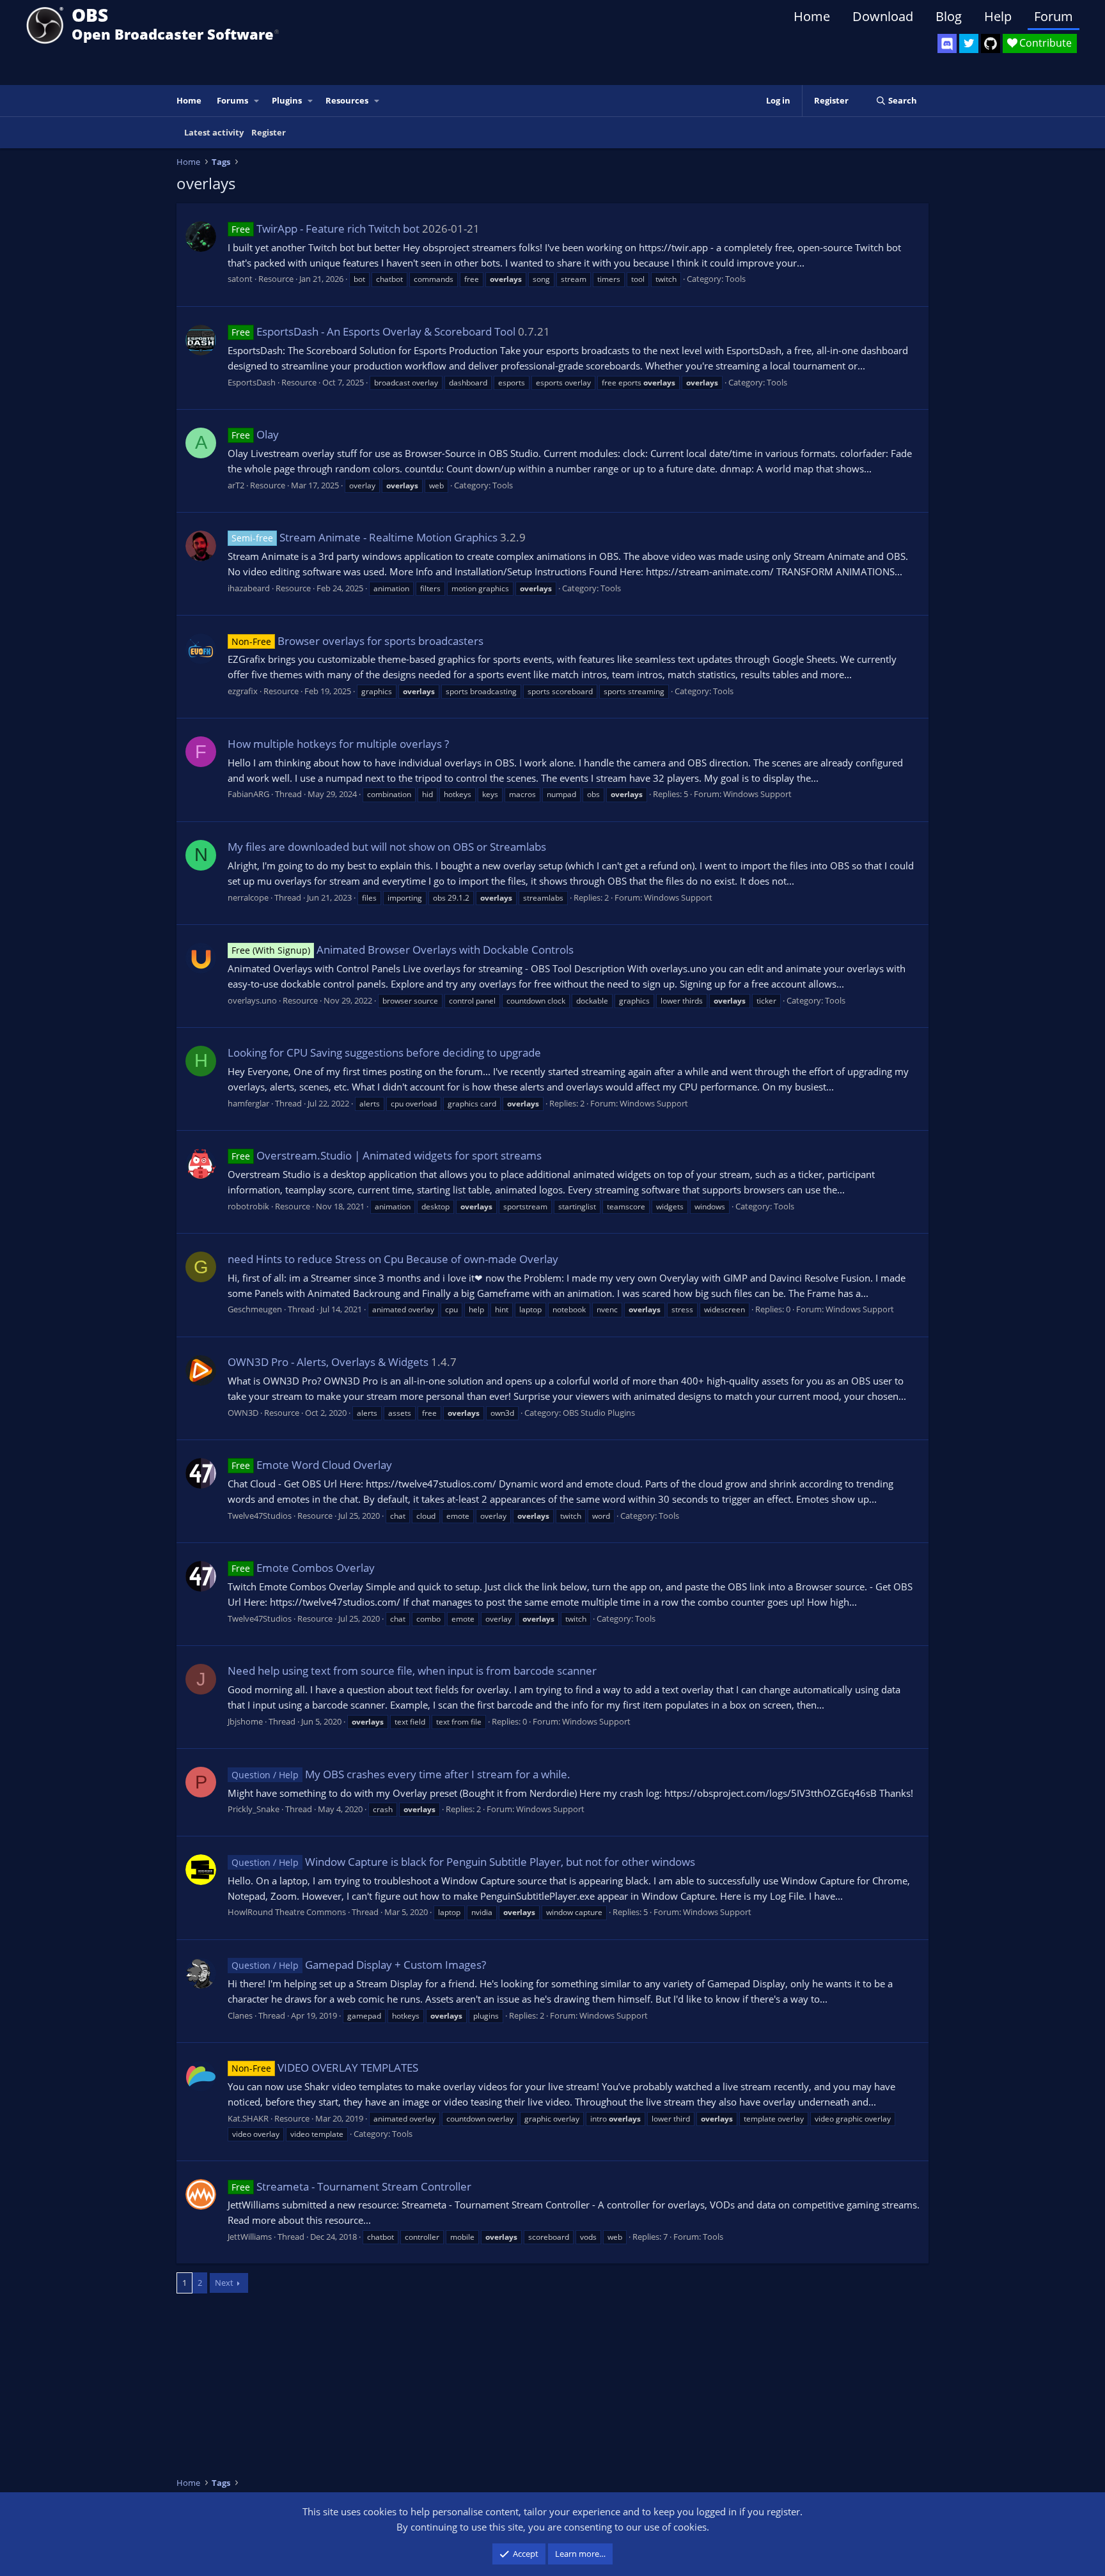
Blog (949, 16)
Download (883, 16)
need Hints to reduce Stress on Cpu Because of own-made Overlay (393, 1259)
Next (224, 2283)
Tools (735, 279)
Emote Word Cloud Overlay (312, 1465)
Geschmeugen (255, 1309)
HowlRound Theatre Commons (287, 1912)
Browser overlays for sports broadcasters (357, 641)
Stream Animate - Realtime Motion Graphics (364, 537)
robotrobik (248, 1206)
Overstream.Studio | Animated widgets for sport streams (387, 1155)
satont (240, 279)
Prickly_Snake (254, 1809)
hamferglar (248, 1103)
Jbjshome (245, 1721)
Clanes (240, 2015)
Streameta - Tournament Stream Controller (351, 2186)
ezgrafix (243, 691)
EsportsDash (252, 382)
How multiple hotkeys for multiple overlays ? (338, 744)
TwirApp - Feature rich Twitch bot (325, 229)
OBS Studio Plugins (599, 1413)
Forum (1054, 16)
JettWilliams (250, 2237)
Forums (232, 100)
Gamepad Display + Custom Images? (359, 1965)
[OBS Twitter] (969, 43)
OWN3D (243, 1413)
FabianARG (248, 794)
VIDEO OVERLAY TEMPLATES (325, 2068)
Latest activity (214, 132)
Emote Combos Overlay (303, 1568)
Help (998, 16)
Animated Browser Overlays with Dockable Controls (403, 950)
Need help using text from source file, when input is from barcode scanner (412, 1671)
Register (269, 132)
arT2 (236, 485)
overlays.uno (252, 1000)
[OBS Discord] (947, 43)
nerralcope (248, 897)
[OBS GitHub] (991, 43)
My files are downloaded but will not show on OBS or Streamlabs (387, 847)
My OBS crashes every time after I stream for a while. (401, 1774)
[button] (257, 101)
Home (812, 16)
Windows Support (757, 794)
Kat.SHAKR (248, 2118)
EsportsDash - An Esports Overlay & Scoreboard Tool (373, 331)
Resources (347, 100)
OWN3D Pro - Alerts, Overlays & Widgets (328, 1362)
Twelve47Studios (260, 1516)
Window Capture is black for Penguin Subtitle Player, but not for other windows (463, 1862)
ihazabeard (249, 588)
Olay (255, 434)
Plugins (287, 100)
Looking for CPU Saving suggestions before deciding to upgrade (384, 1052)
